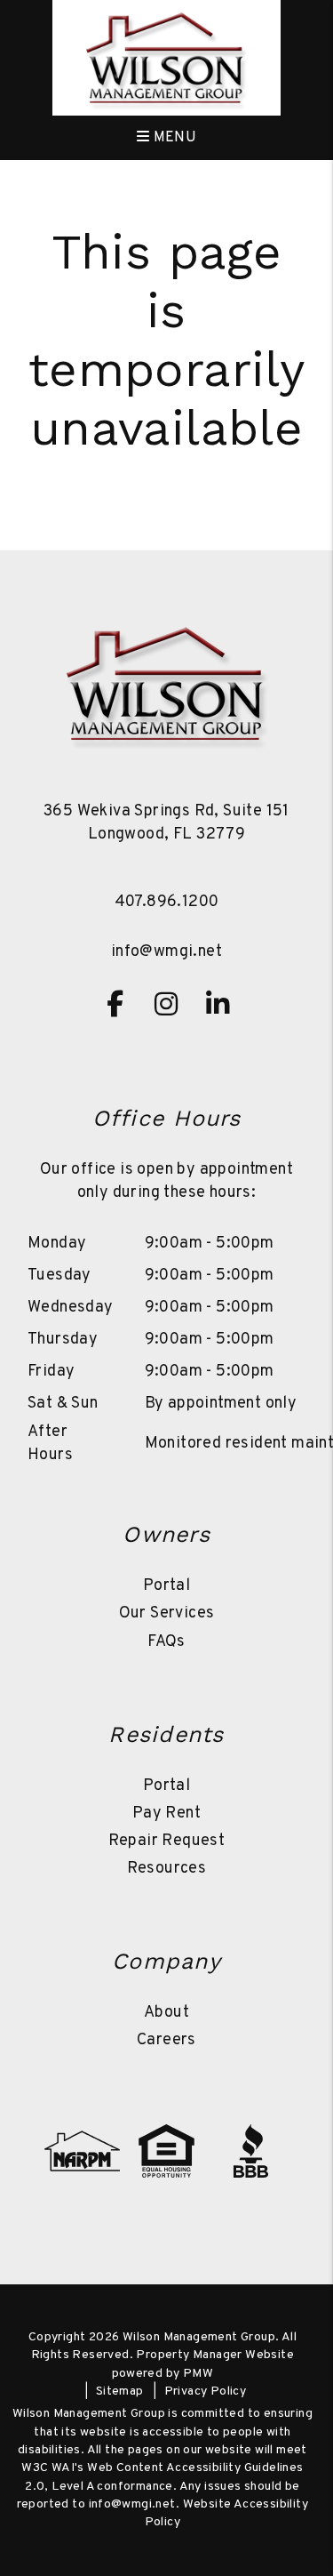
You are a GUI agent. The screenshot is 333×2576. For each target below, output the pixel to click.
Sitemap (120, 2391)
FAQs (166, 1642)
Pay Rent (166, 1814)
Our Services (167, 1613)
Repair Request (167, 1841)
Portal (166, 1586)
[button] (115, 1004)
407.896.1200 (167, 902)
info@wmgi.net (166, 952)
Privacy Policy (206, 2391)
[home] (166, 60)
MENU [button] (173, 138)
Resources (167, 1869)
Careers (166, 2040)
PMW (198, 2374)
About (166, 2013)
